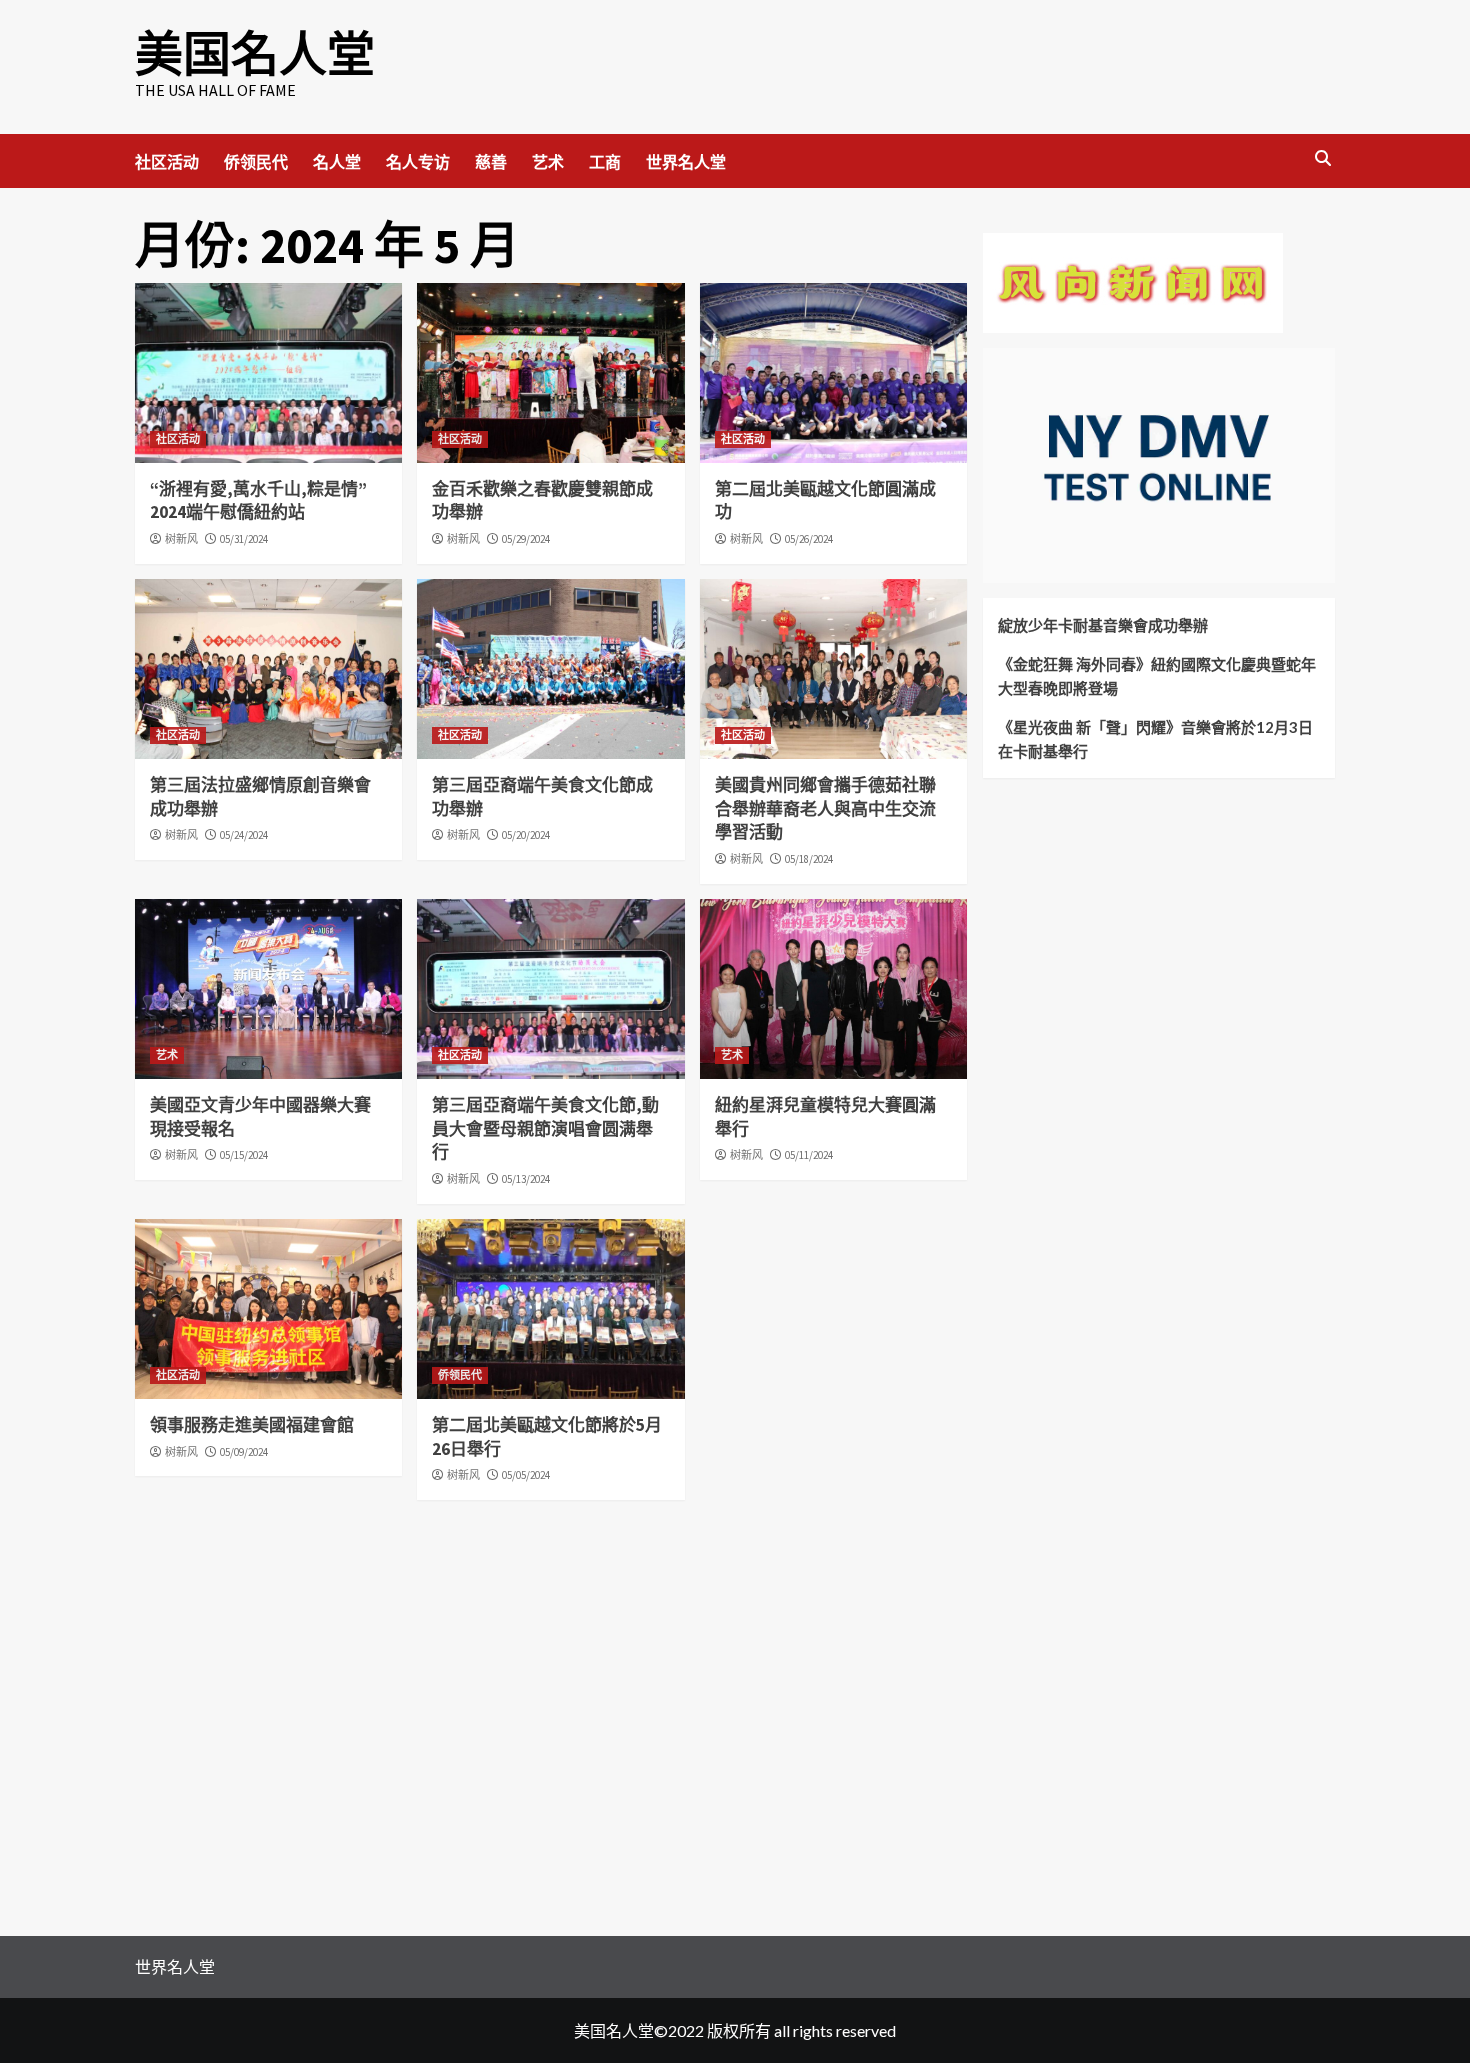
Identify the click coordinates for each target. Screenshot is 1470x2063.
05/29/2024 (526, 539)
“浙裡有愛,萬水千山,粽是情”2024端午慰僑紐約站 (258, 501)
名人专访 (418, 162)
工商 (605, 162)
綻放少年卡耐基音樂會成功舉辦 (1103, 625)
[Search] (1322, 158)
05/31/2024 (244, 539)
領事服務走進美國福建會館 (252, 1425)
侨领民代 (256, 162)
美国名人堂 (255, 54)
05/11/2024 (809, 1155)
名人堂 (337, 162)
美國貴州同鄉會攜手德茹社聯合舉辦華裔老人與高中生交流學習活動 (825, 809)
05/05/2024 (526, 1475)
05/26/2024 (809, 539)
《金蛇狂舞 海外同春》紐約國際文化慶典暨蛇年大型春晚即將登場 (1157, 676)
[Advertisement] (1133, 994)
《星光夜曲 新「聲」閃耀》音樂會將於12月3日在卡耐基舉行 (1155, 739)
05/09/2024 (244, 1452)
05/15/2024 (244, 1155)
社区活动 (167, 162)
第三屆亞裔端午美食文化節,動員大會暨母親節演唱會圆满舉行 (545, 1129)
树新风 (181, 539)
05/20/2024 (526, 835)
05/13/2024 (526, 1179)
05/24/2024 (244, 835)
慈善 (491, 162)
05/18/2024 (809, 859)
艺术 (548, 162)
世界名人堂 (686, 162)
